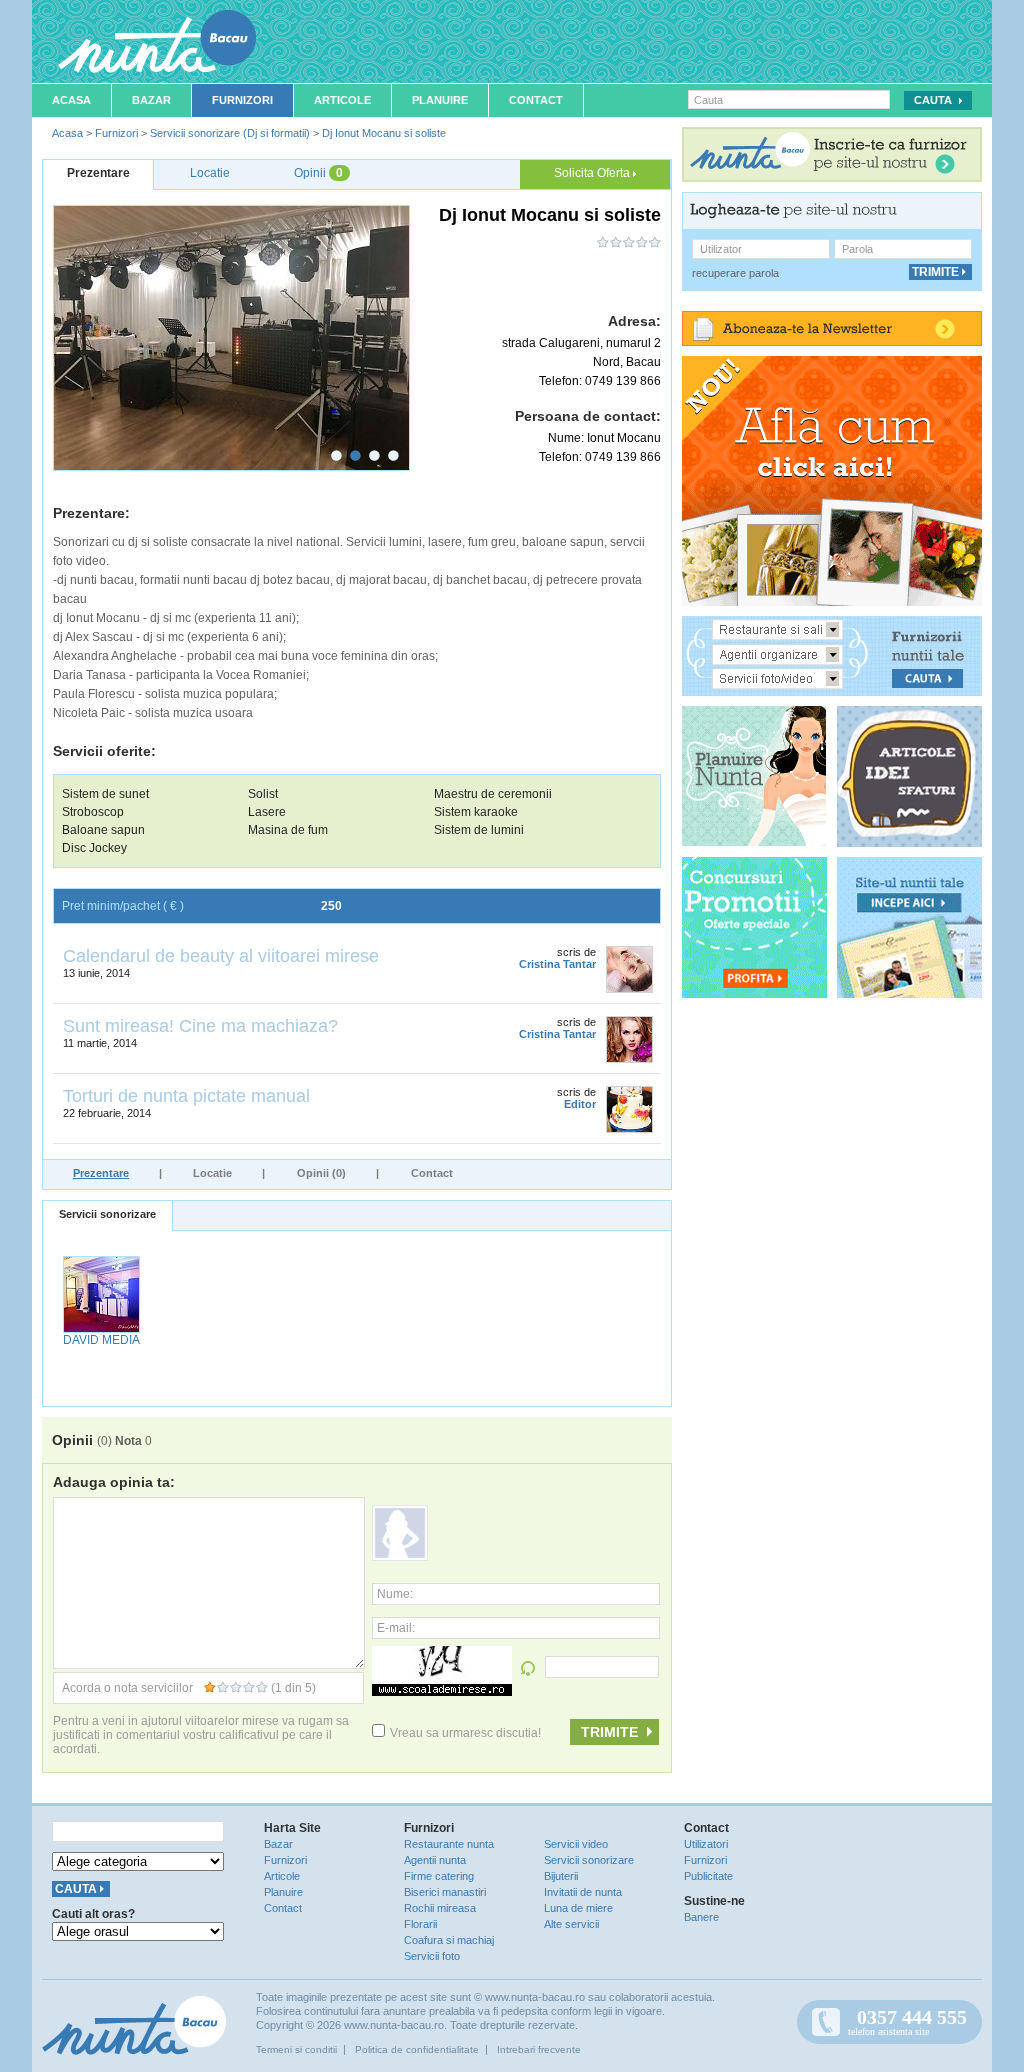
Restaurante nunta (449, 1844)
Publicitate (708, 1876)
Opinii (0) (321, 1173)
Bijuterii (561, 1876)
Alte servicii (571, 1924)
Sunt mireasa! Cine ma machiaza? (200, 1026)
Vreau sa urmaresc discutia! (465, 1733)
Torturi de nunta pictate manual (186, 1096)
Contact (536, 100)
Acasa (71, 100)
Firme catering (439, 1876)
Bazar (151, 100)
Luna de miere (578, 1908)
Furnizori (242, 100)
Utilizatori (706, 1844)
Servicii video (576, 1844)
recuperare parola (735, 273)
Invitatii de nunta (583, 1892)
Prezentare (101, 1173)
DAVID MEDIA (101, 1340)
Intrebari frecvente (539, 2049)
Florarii (420, 1924)
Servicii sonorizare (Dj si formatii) (230, 133)
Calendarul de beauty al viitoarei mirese (221, 956)
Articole (342, 100)
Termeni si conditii (296, 2049)
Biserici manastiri (445, 1892)
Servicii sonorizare (107, 1214)
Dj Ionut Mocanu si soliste (384, 133)
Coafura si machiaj (449, 1940)
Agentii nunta (435, 1860)
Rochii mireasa (440, 1908)
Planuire (440, 100)
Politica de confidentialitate (417, 2049)
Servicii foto (432, 1956)
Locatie (212, 1173)
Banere (701, 1917)
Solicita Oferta (593, 173)
